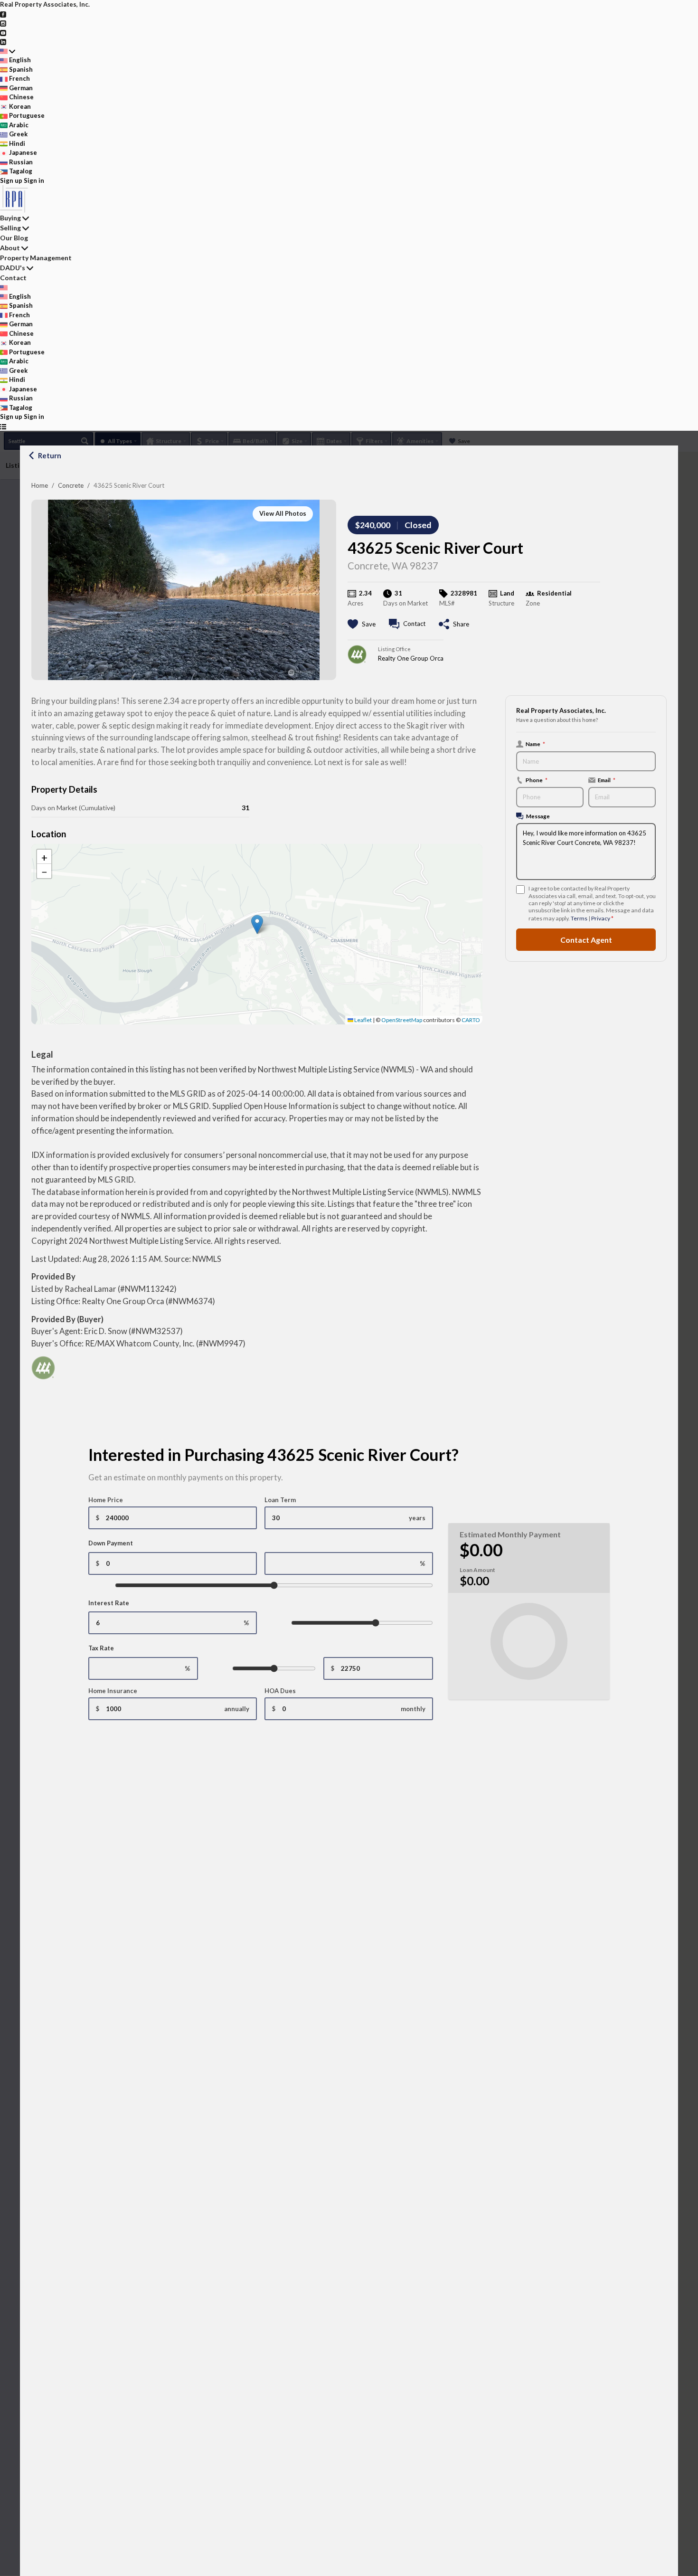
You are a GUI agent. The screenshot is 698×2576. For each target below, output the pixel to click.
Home (40, 485)
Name (535, 744)
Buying (10, 218)
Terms (579, 918)
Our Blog (14, 238)
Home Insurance (113, 1691)
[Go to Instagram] (3, 23)
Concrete (71, 485)
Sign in (34, 180)
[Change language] (8, 51)
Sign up (11, 180)
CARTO (471, 1020)
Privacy (601, 918)
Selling (10, 228)
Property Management (36, 258)
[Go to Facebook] (3, 14)
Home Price (106, 1500)
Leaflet (363, 1020)
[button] (257, 924)
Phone (537, 780)
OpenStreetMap (402, 1020)
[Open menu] (3, 426)
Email (607, 780)
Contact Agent (586, 940)
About (10, 248)
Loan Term (280, 1500)
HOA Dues (280, 1691)
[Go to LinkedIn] (3, 41)
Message (538, 816)
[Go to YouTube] (3, 32)
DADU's (13, 268)
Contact (13, 278)
